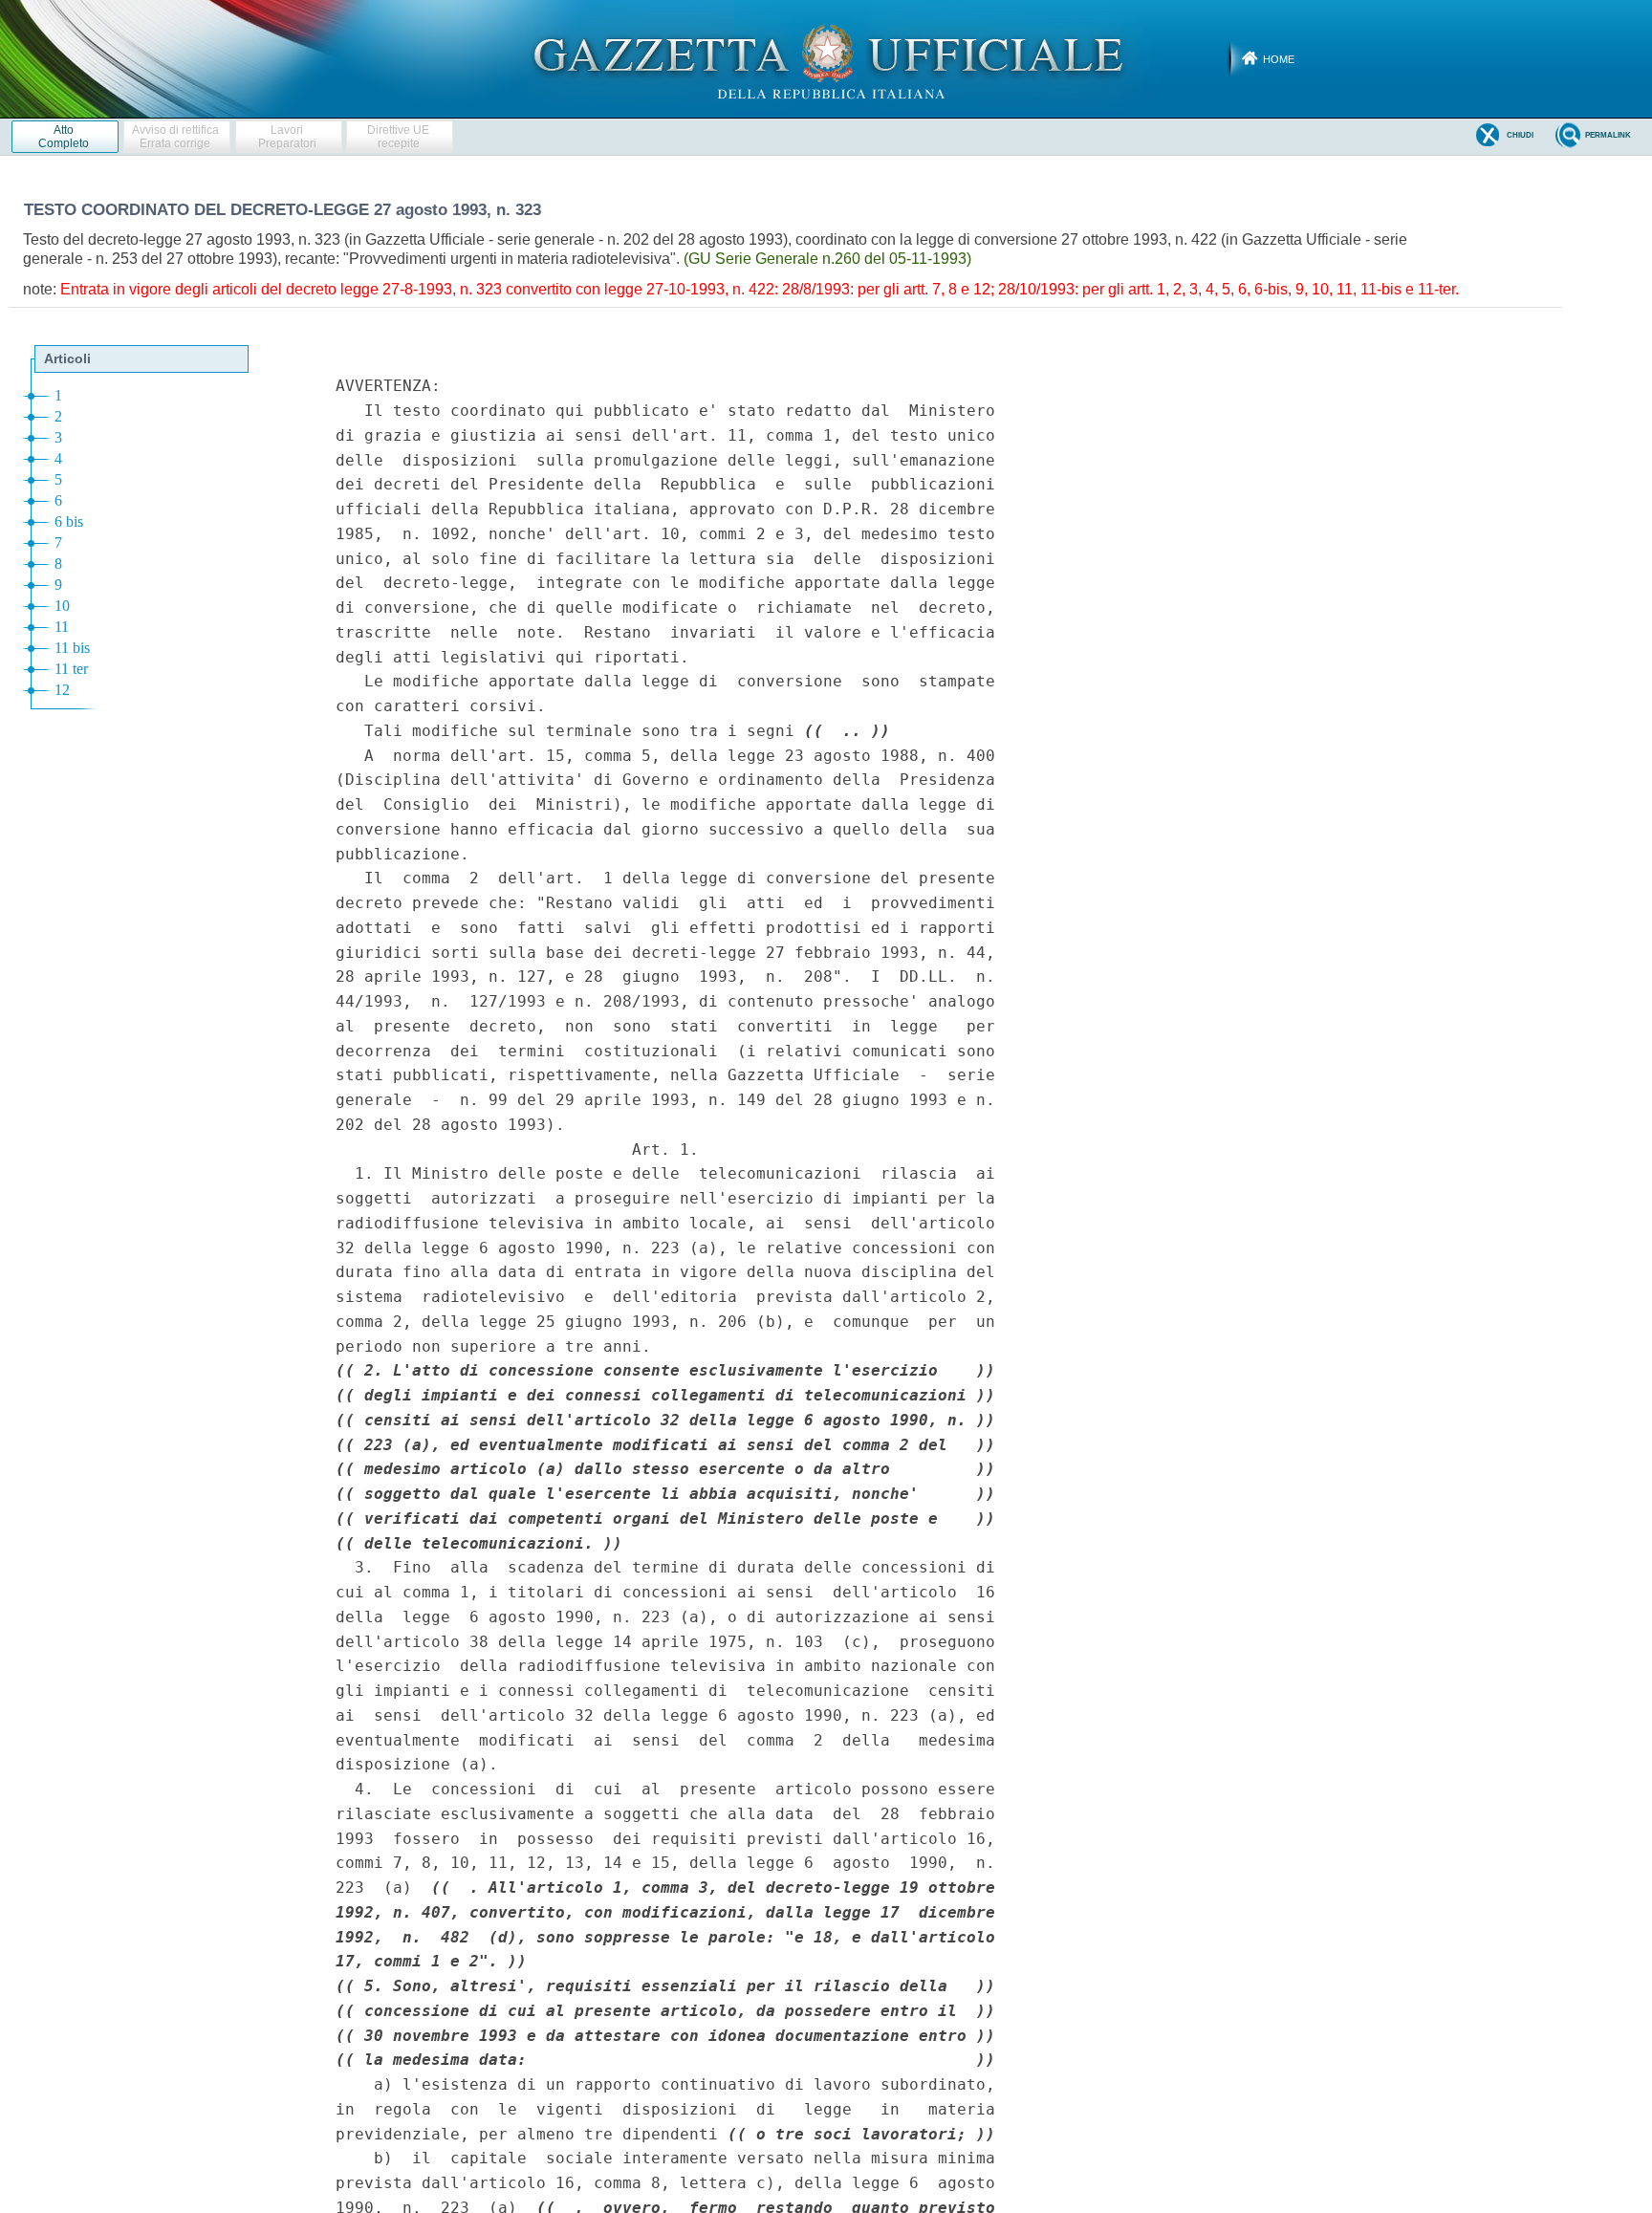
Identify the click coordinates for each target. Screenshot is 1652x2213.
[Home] (826, 58)
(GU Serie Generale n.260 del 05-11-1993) (827, 259)
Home (1279, 59)
